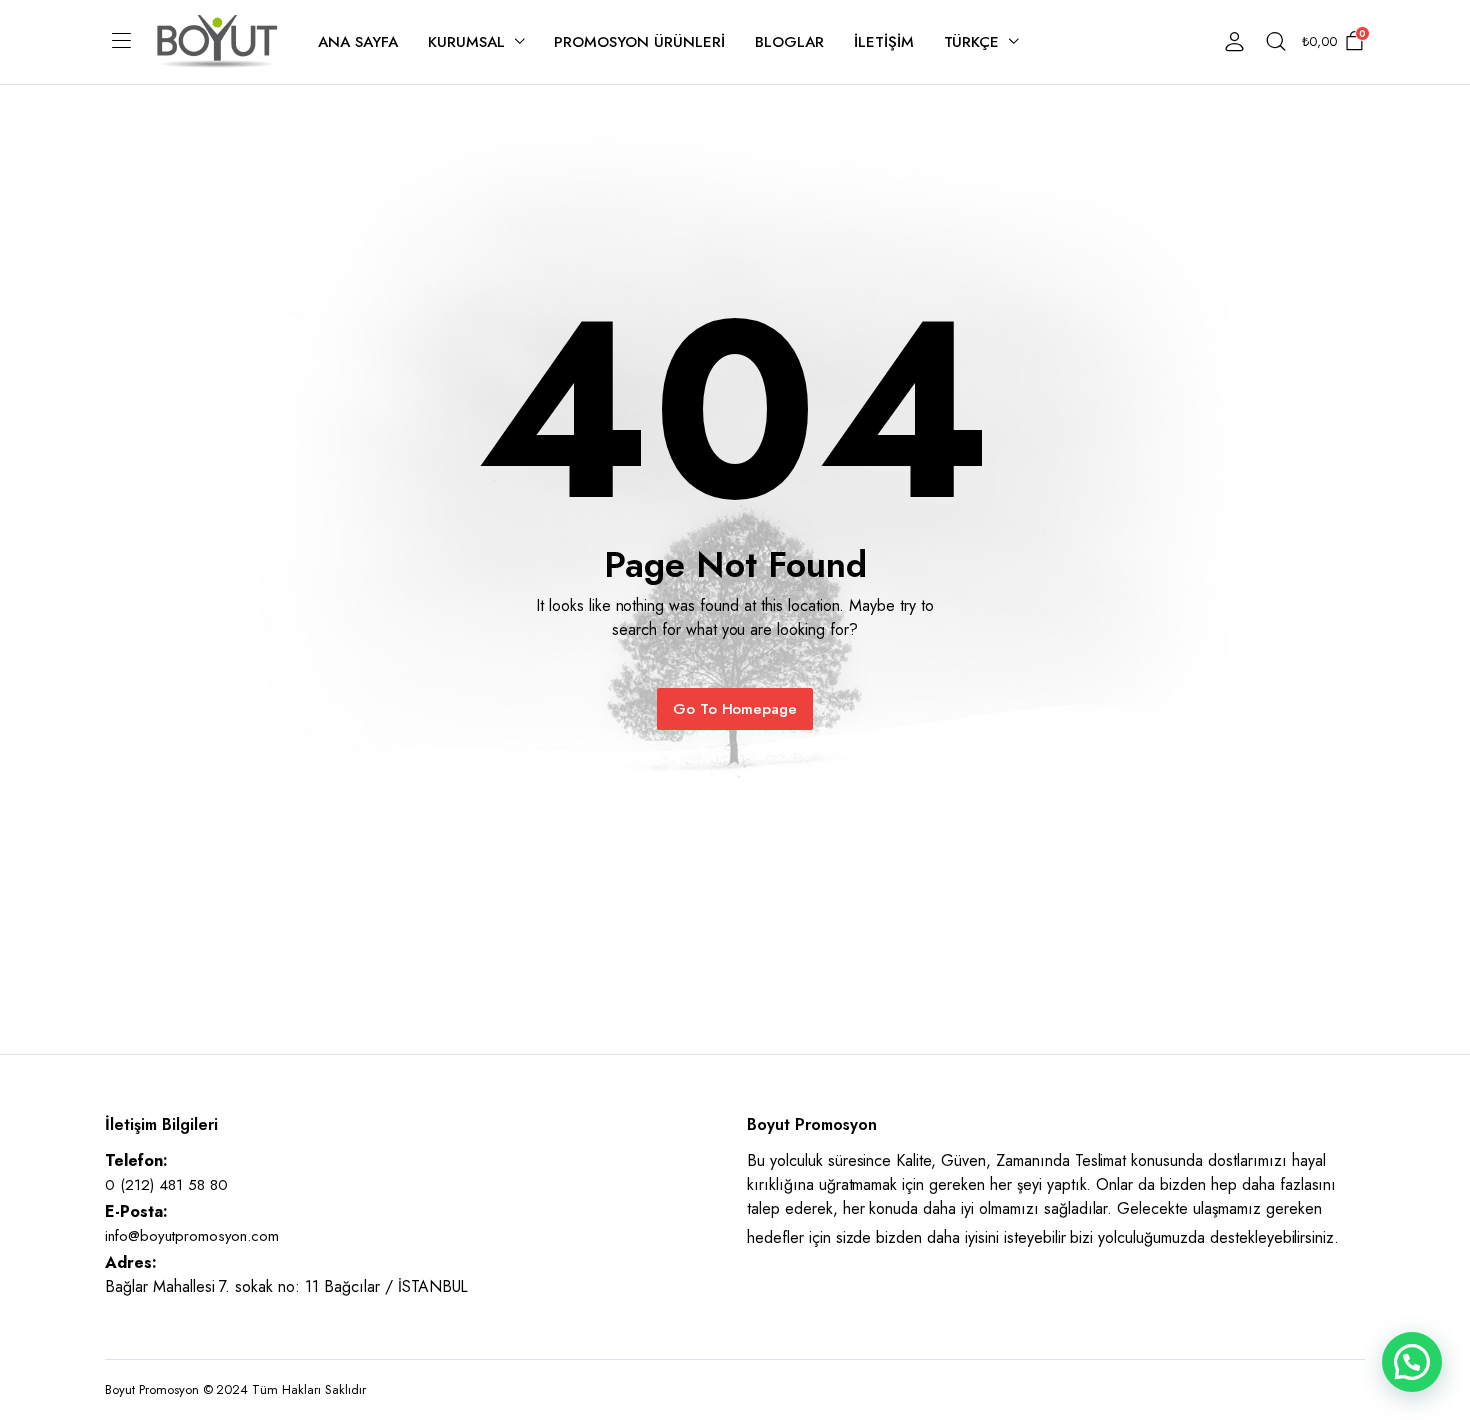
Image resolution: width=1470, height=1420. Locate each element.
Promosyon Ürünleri (639, 42)
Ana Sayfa (358, 42)
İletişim (884, 42)
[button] (1412, 1362)
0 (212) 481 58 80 (166, 1185)
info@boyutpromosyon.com (192, 1236)
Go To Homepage (735, 709)
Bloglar (789, 42)
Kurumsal (466, 42)
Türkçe (972, 42)
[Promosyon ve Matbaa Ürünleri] (217, 41)
